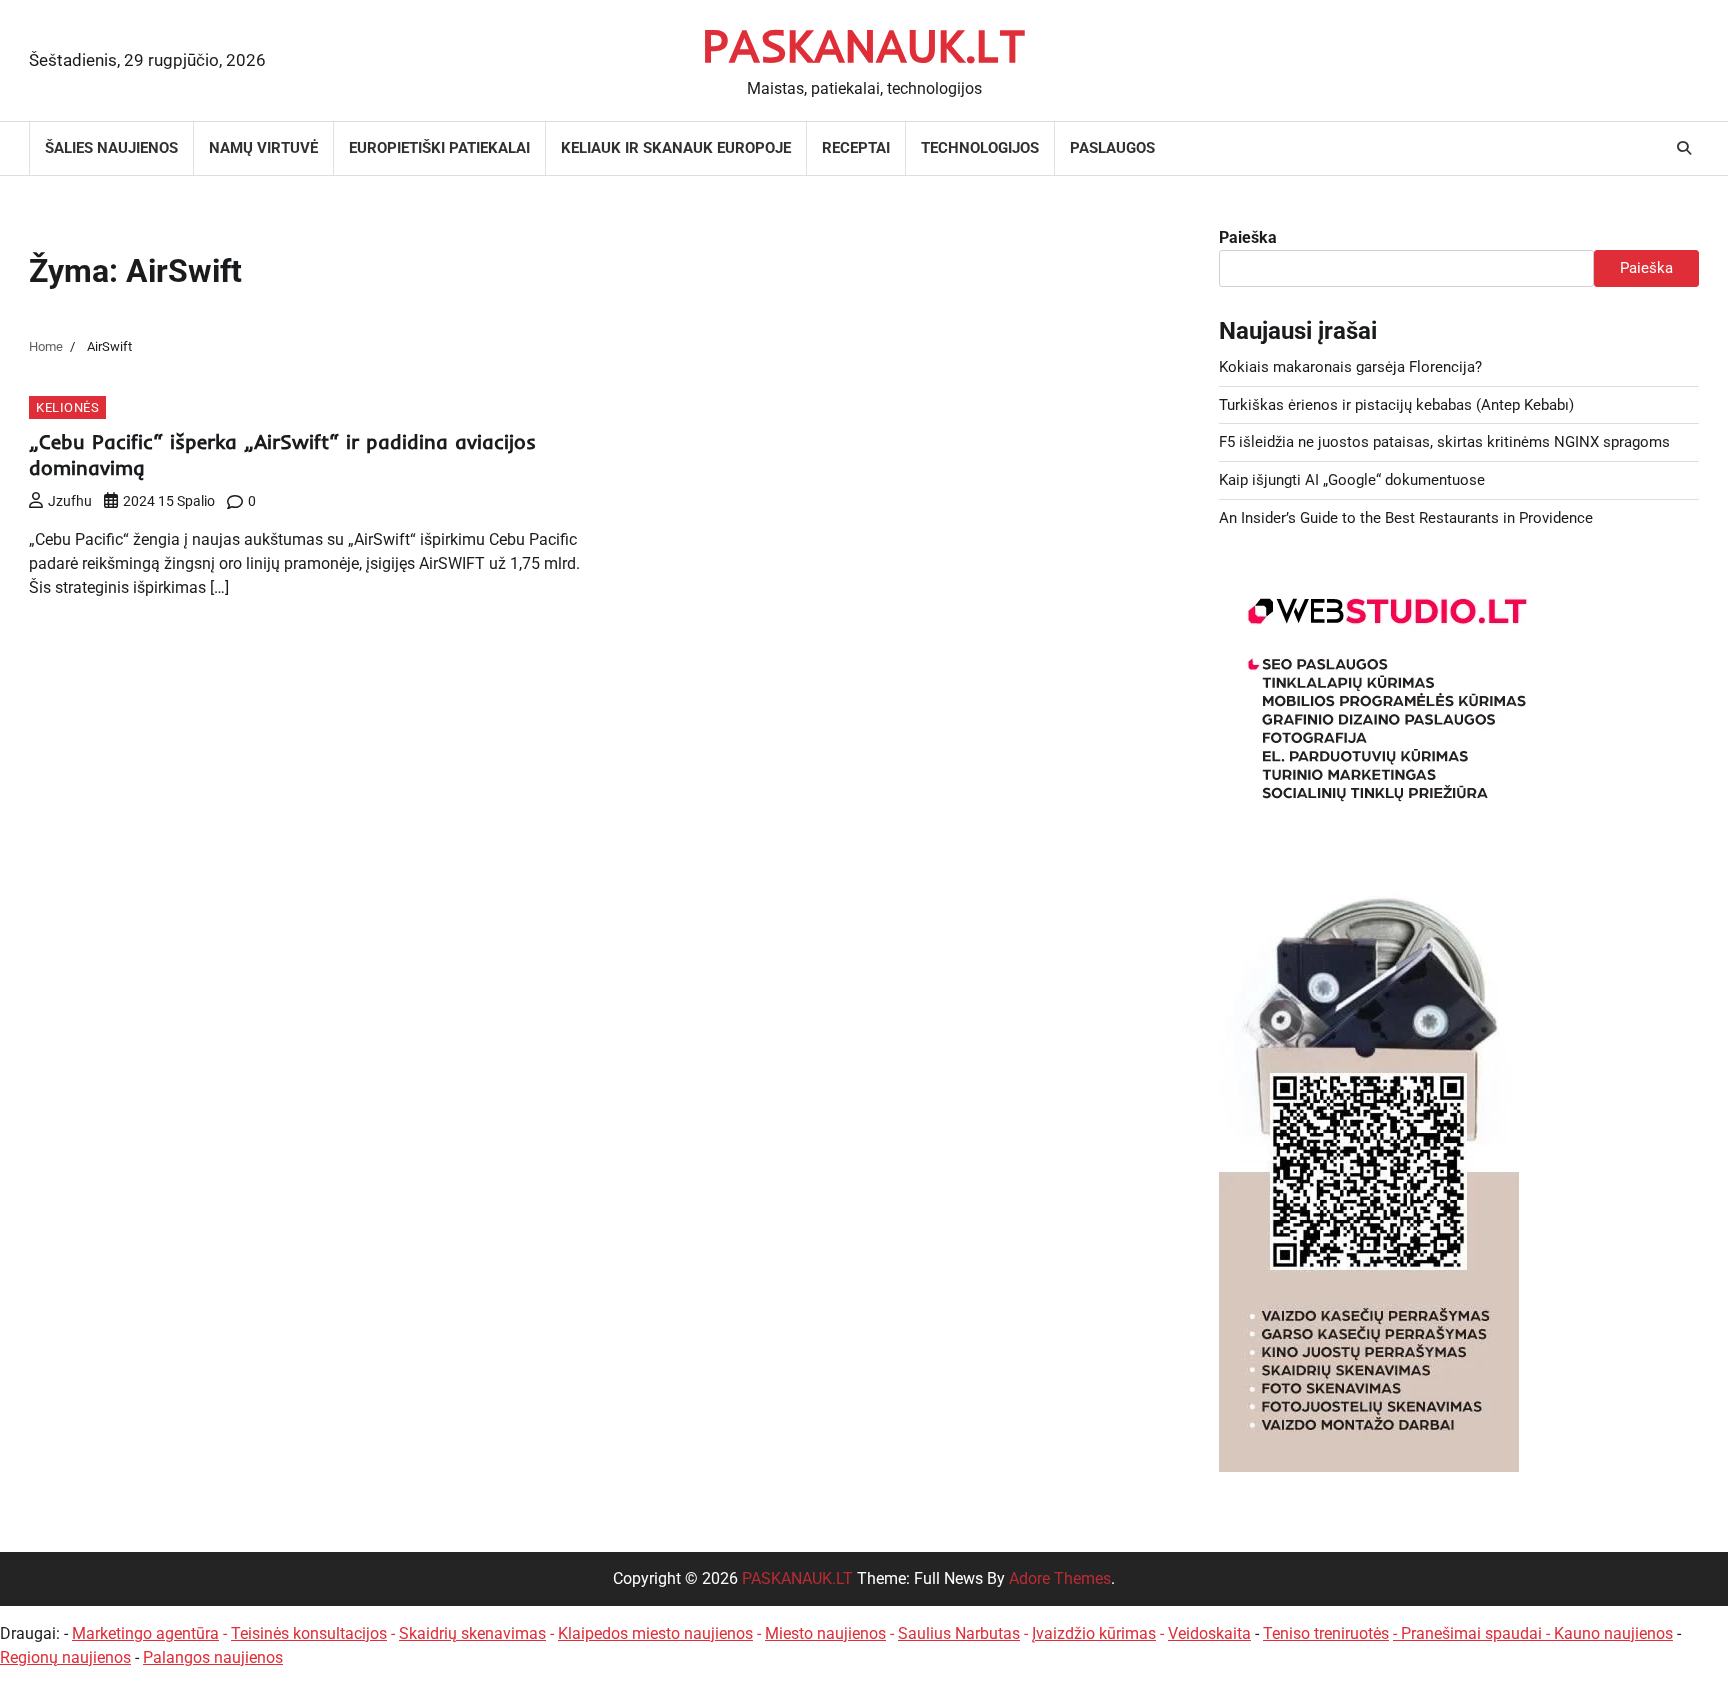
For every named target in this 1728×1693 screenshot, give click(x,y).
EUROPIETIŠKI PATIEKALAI (439, 148)
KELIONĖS (67, 407)
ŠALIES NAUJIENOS (111, 148)
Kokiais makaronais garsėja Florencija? (1350, 367)
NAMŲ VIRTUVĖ (263, 148)
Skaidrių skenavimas (472, 1633)
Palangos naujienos (213, 1657)
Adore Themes (1060, 1578)
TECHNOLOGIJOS (980, 148)
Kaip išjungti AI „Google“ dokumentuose (1352, 480)
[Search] (1684, 148)
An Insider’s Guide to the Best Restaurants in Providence (1406, 518)
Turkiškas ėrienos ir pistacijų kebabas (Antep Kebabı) (1396, 405)
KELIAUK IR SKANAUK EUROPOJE (676, 148)
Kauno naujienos (1613, 1633)
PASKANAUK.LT (864, 45)
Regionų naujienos (65, 1657)
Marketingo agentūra (145, 1633)
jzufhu (70, 501)
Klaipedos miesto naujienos (655, 1633)
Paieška (1248, 237)
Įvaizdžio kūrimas (1094, 1633)
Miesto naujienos (825, 1633)
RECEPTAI (856, 148)
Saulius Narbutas (959, 1633)
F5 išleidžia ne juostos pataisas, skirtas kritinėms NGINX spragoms (1444, 442)
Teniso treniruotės (1326, 1633)
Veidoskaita (1209, 1633)
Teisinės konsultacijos (309, 1633)
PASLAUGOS (1112, 148)
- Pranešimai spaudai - (1473, 1633)
